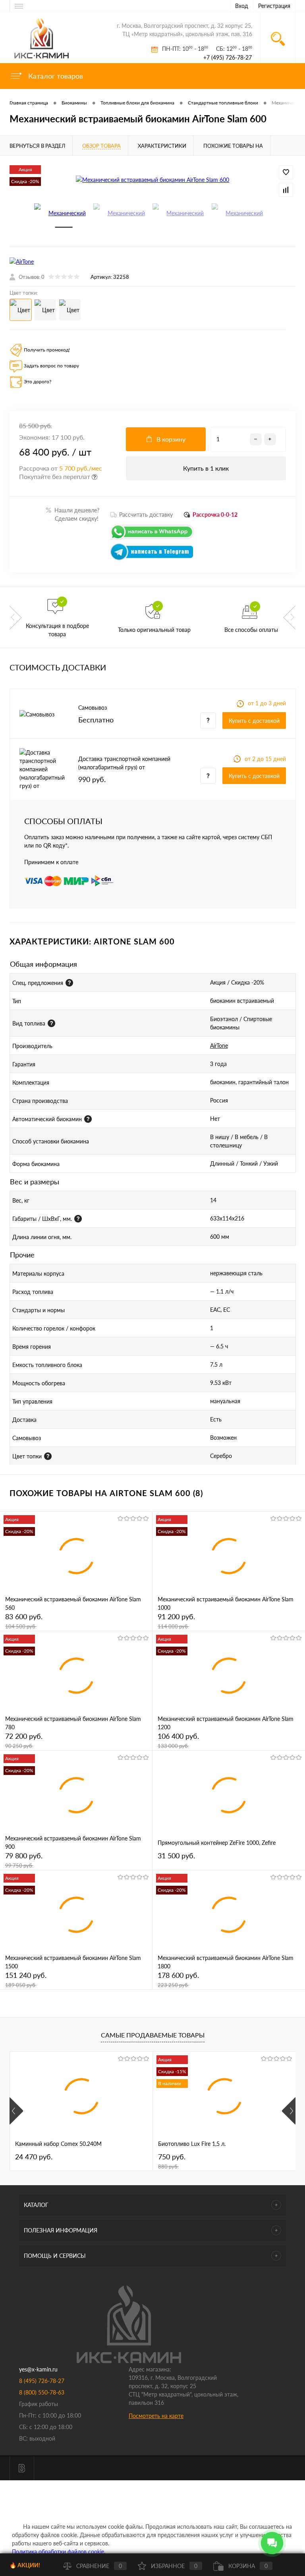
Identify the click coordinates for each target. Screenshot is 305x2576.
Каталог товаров (55, 76)
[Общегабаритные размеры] (78, 1219)
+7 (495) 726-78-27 (228, 57)
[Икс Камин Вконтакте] (22, 2468)
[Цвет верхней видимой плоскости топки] (48, 1456)
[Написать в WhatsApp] (152, 539)
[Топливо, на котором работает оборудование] (51, 1023)
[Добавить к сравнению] (286, 190)
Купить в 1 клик (206, 468)
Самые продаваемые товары (153, 2035)
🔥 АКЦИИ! (25, 2565)
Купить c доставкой (254, 721)
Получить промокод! (47, 350)
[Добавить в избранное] (286, 172)
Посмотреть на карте (156, 2416)
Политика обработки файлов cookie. (59, 2552)
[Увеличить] (152, 179)
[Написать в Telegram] (152, 559)
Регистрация (274, 6)
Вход (242, 6)
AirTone (219, 1046)
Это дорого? (38, 381)
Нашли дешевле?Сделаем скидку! (73, 514)
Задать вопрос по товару (51, 366)
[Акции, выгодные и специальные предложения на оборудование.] (69, 983)
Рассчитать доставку (146, 515)
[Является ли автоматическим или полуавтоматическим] (88, 1119)
